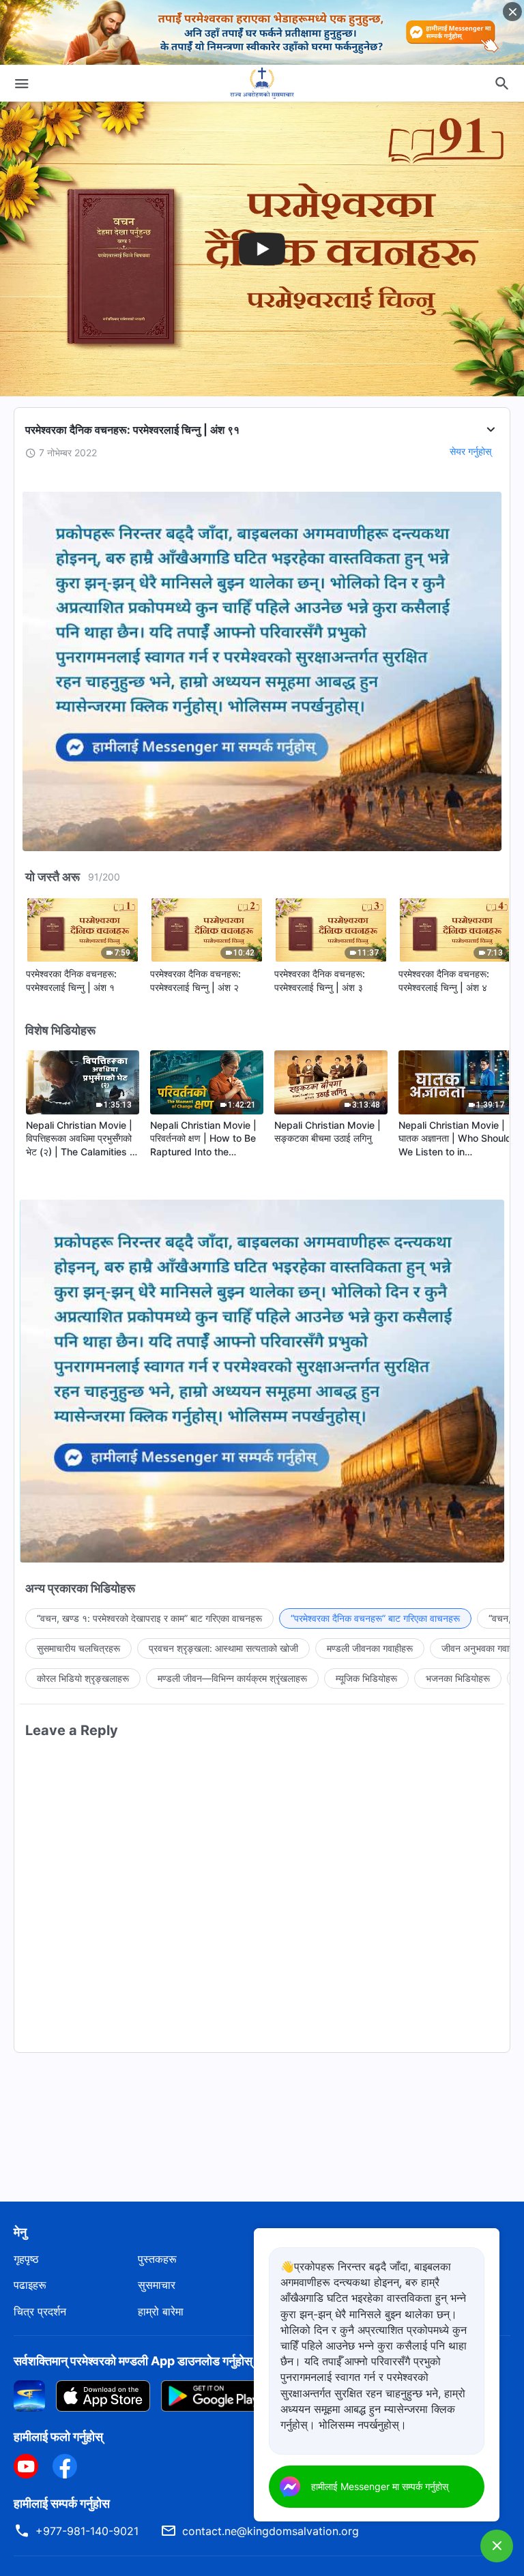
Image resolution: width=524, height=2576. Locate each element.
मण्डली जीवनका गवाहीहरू (370, 1648)
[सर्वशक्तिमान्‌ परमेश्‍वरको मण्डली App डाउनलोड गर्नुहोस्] (29, 2395)
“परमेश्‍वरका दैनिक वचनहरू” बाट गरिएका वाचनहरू (375, 1618)
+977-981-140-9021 (87, 2531)
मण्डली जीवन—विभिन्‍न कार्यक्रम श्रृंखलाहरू (232, 1678)
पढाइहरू (30, 2285)
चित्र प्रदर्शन (40, 2311)
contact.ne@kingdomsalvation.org (271, 2531)
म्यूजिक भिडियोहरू (366, 1678)
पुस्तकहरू (157, 2259)
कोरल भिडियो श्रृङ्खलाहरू (83, 1678)
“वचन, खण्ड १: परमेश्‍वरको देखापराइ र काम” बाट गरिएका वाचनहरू (149, 1618)
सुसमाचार (157, 2285)
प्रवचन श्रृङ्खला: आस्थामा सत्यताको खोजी (223, 1648)
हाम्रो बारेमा (161, 2311)
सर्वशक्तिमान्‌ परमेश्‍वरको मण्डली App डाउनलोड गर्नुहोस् (133, 2361)
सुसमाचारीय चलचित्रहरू (78, 1648)
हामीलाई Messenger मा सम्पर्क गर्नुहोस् (380, 2486)
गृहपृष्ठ (26, 2259)
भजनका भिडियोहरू (458, 1678)
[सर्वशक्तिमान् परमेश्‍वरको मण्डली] (262, 83)
